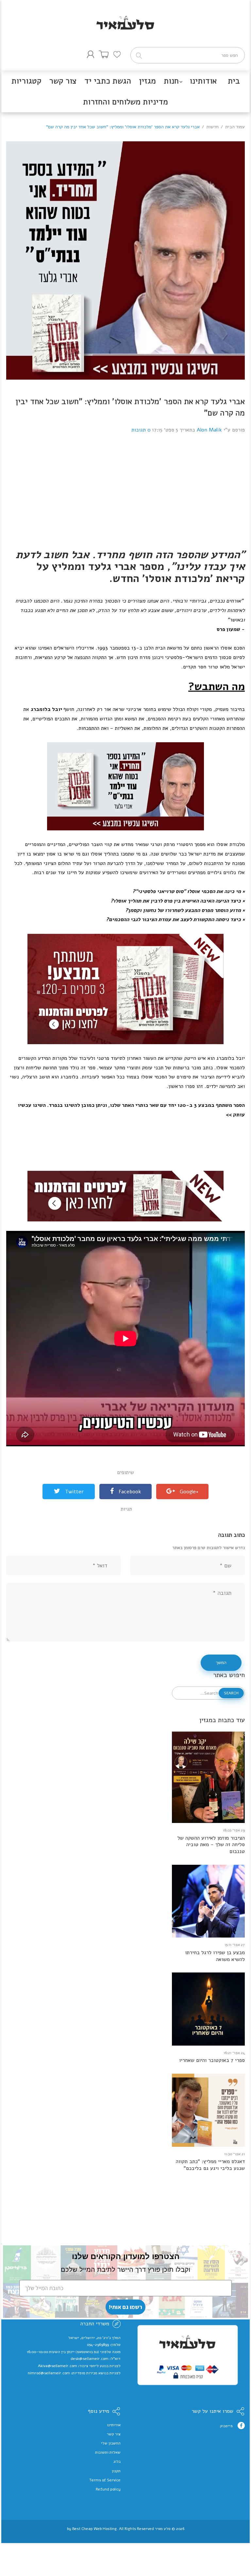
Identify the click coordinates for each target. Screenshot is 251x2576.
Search (231, 1693)
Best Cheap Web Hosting (94, 2529)
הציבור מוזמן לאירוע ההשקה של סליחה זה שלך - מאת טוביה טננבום (211, 1845)
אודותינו (114, 2425)
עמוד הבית (235, 127)
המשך (221, 1663)
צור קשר (114, 2434)
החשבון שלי (111, 2443)
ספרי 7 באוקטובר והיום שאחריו (212, 2060)
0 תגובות (141, 430)
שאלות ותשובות (108, 2452)
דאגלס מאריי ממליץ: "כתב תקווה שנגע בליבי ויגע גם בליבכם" (210, 2165)
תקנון (116, 2471)
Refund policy (108, 2489)
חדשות (212, 127)
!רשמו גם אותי (125, 2307)
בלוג (117, 2461)
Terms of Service (105, 2480)
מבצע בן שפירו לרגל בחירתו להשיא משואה (215, 1956)
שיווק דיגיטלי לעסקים (126, 2534)
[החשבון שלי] (91, 54)
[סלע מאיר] (125, 14)
